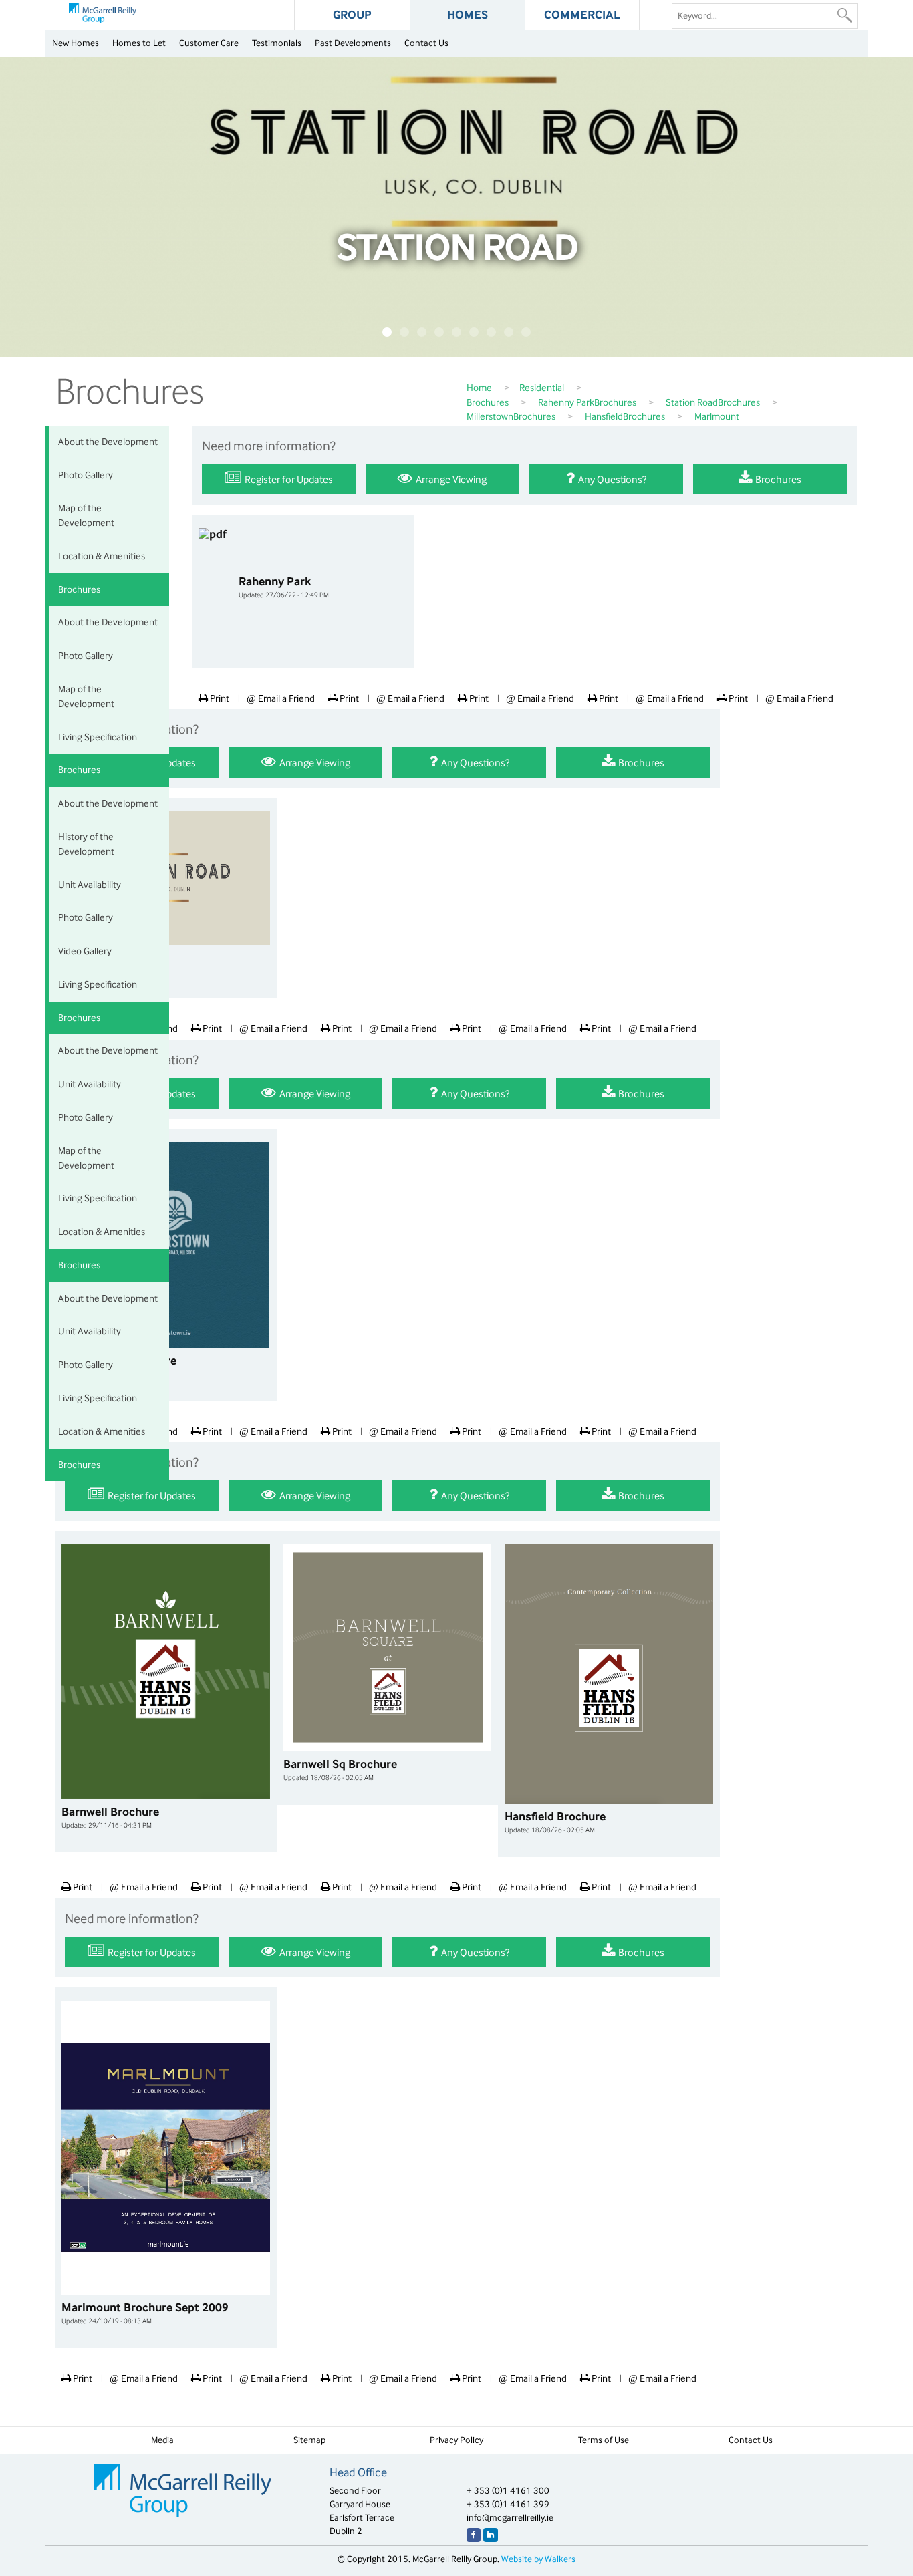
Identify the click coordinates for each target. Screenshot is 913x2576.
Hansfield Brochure (555, 1822)
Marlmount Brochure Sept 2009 (145, 2313)
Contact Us (426, 43)
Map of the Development (86, 515)
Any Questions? (611, 479)
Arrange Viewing (450, 479)
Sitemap (309, 2440)
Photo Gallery (86, 475)
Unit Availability (90, 885)
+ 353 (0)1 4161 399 (508, 2504)
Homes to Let (139, 43)
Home (479, 388)
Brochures (488, 402)
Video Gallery (85, 951)
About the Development (108, 442)
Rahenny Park (284, 587)
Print (219, 698)
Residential (542, 388)
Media (162, 2440)
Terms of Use (604, 2440)
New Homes (76, 43)
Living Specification (98, 737)
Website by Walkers (538, 2559)
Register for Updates (288, 479)
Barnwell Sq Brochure (340, 1770)
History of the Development (86, 844)
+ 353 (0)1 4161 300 (508, 2491)
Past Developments (353, 43)
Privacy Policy (456, 2440)
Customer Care (209, 43)
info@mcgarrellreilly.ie (510, 2518)
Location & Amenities (102, 556)
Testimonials (277, 43)
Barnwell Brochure (110, 1818)
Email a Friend (281, 698)
